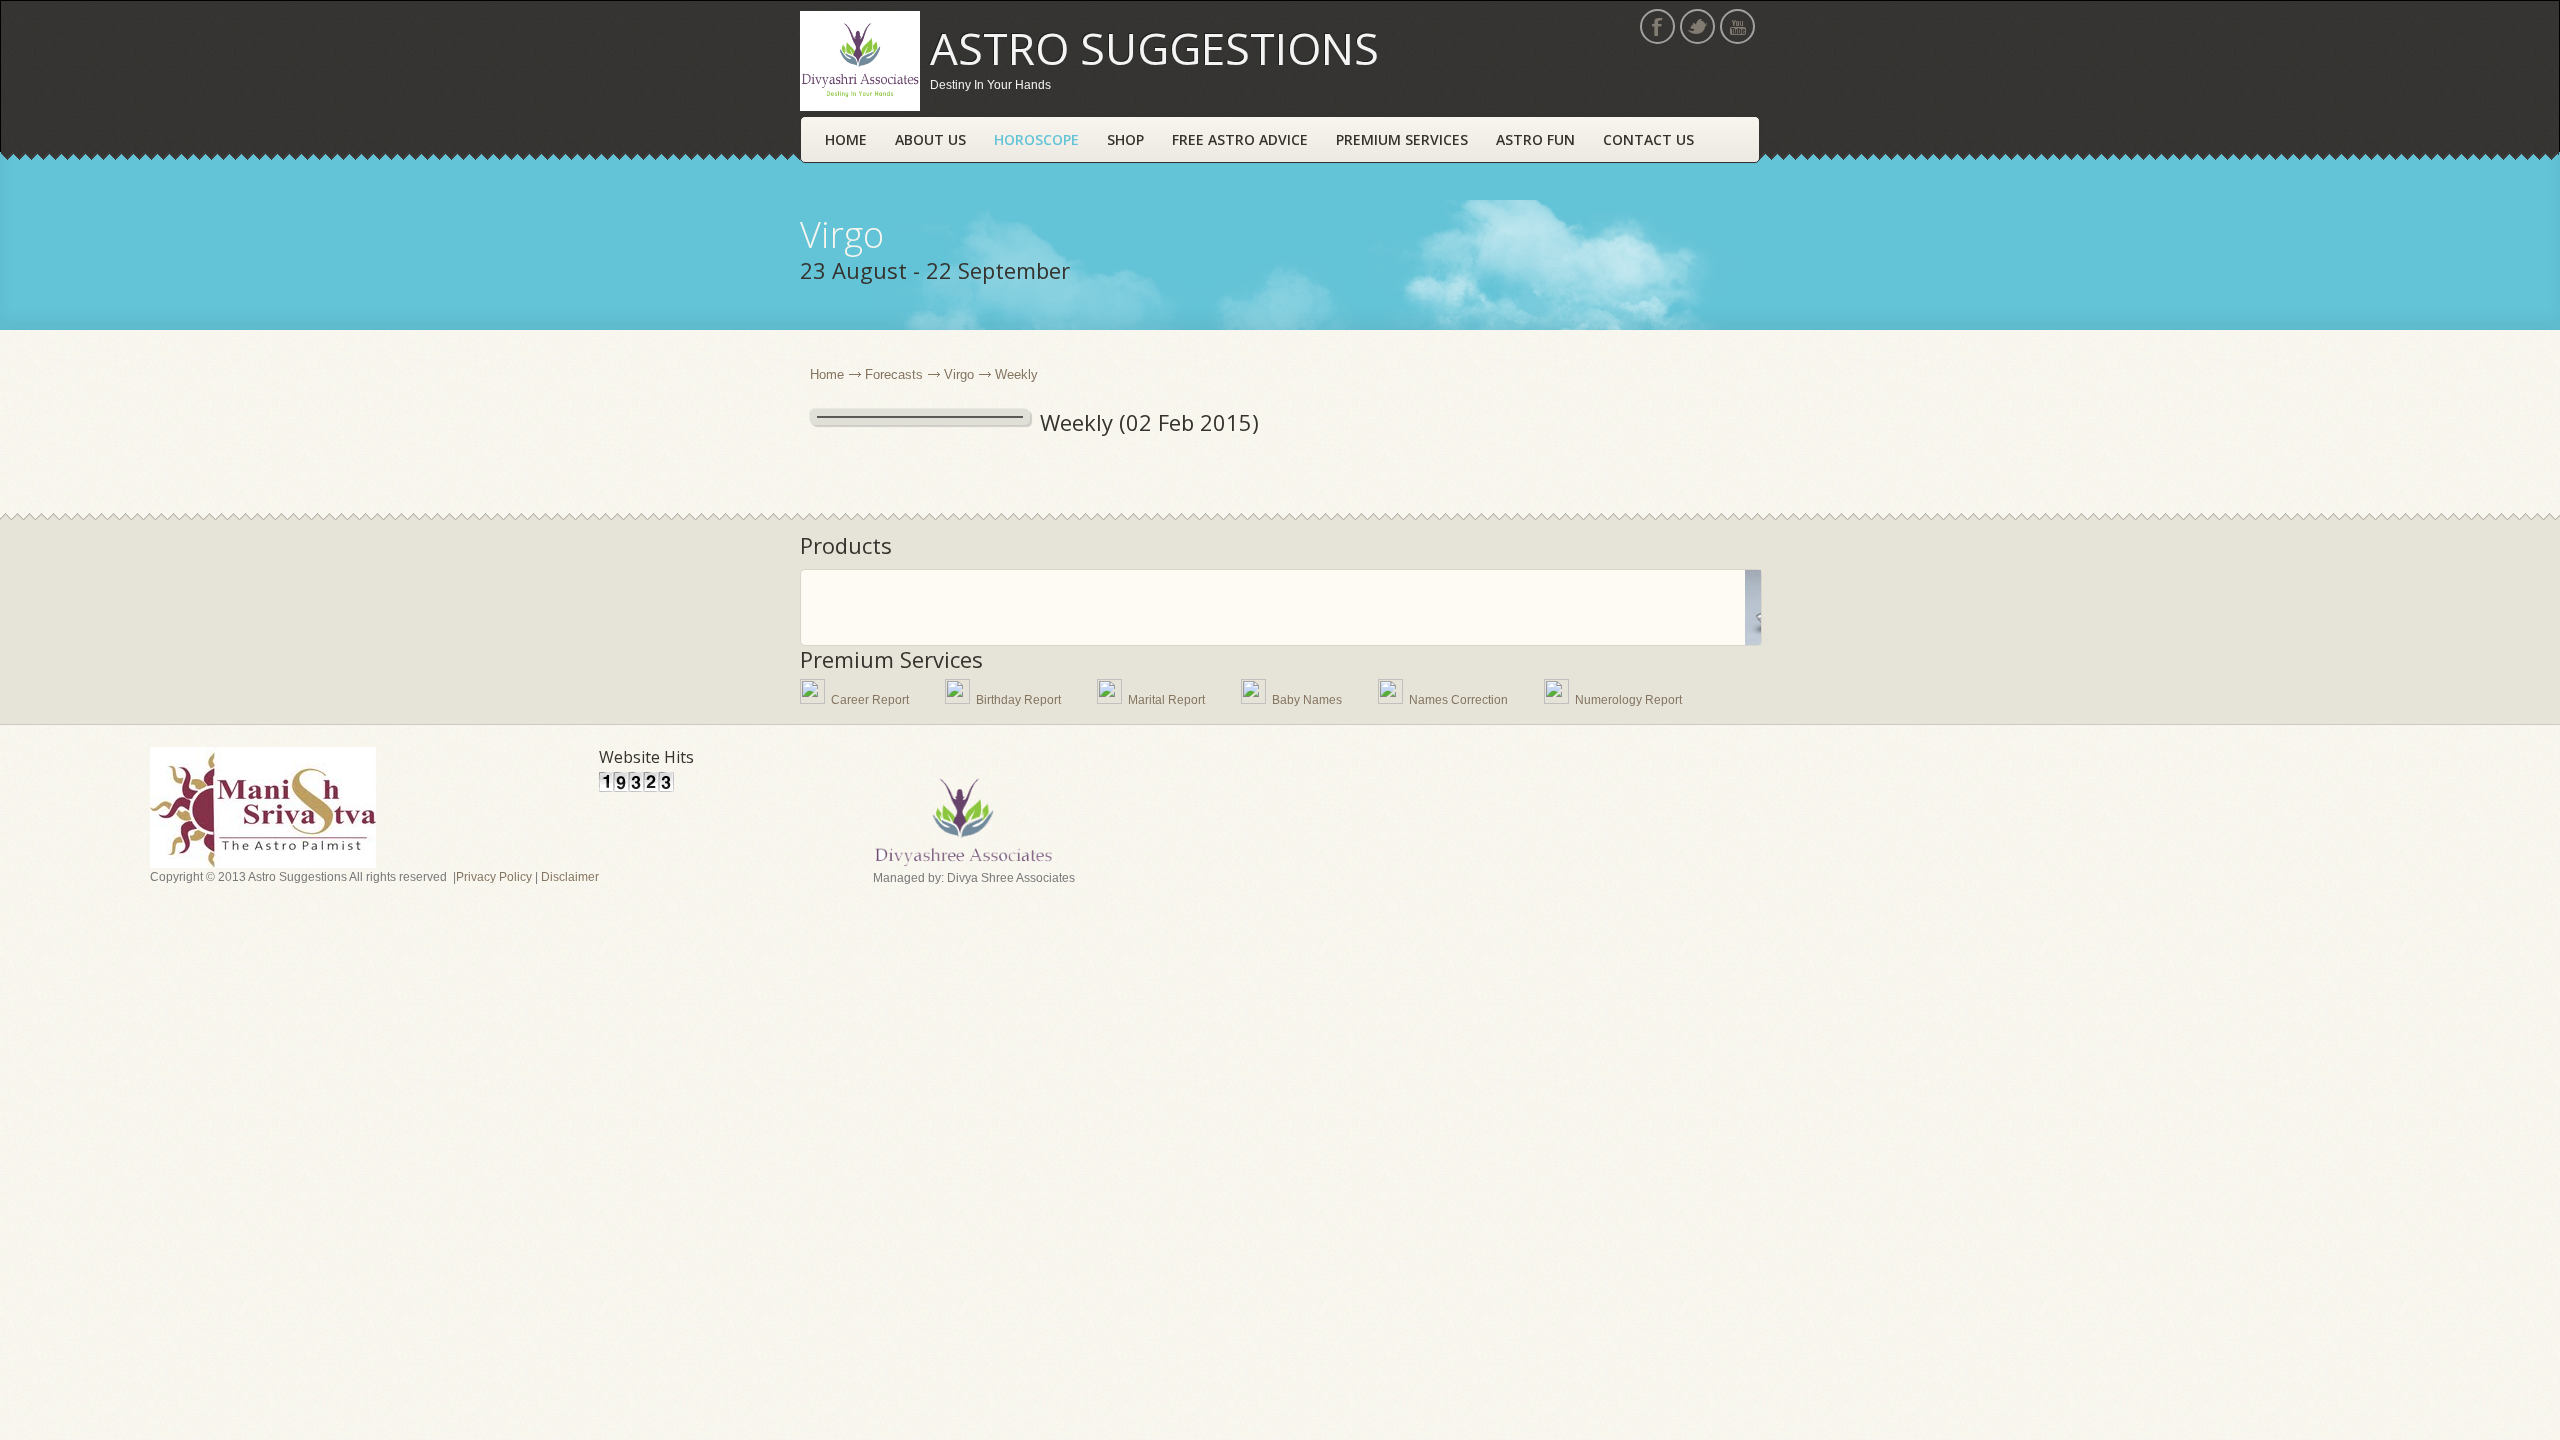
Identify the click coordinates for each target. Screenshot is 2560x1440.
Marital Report (1166, 700)
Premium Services (1402, 139)
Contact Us (1648, 139)
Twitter (1697, 26)
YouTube (1737, 26)
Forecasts (894, 374)
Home (846, 139)
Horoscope (1036, 139)
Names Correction (1458, 700)
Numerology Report (1628, 700)
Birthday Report (1018, 700)
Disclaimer (570, 877)
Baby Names (1307, 700)
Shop (1125, 139)
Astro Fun (1535, 139)
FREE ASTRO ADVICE (1240, 139)
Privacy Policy (494, 877)
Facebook (1657, 26)
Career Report (870, 700)
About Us (930, 139)
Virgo (959, 374)
